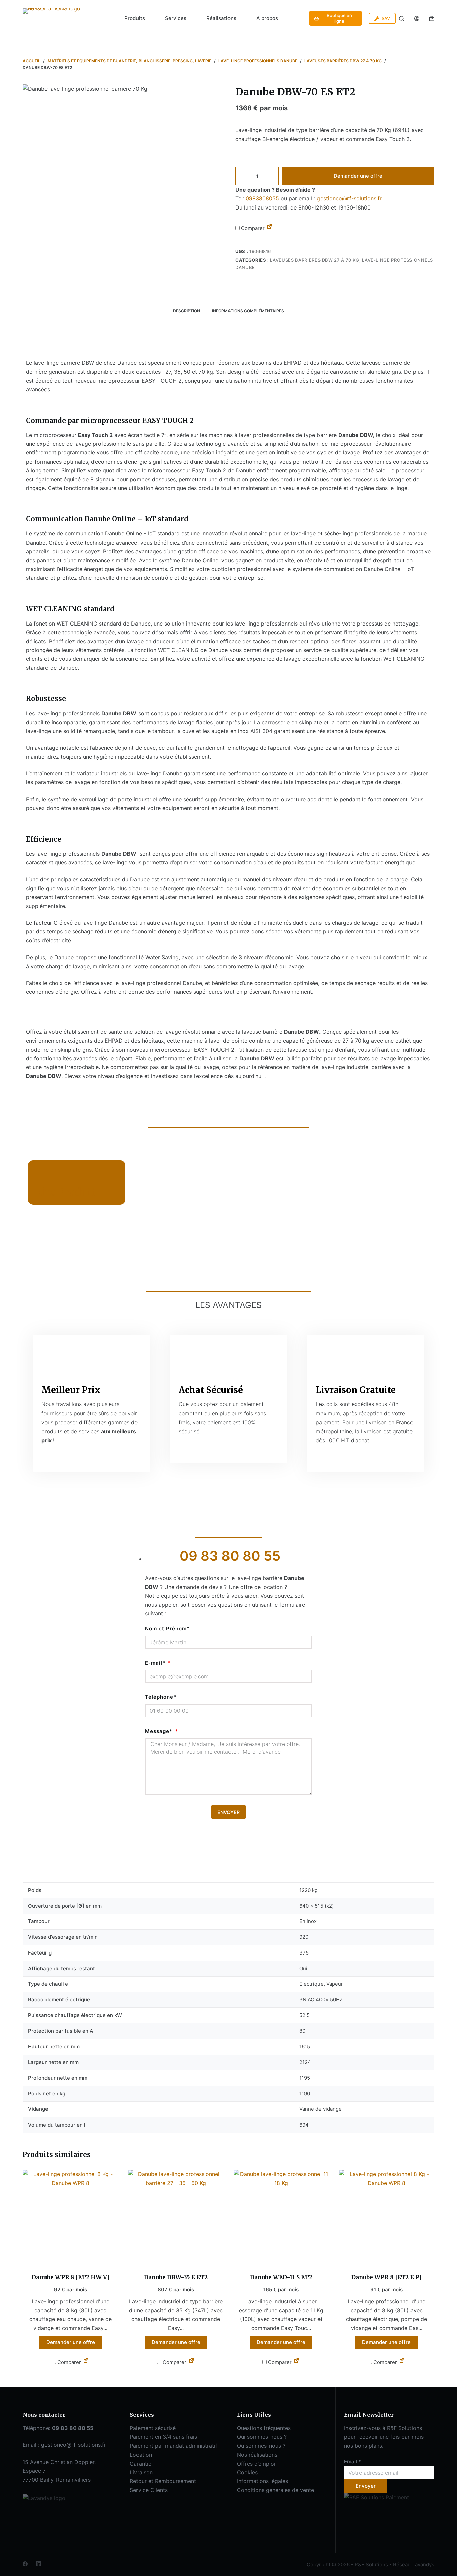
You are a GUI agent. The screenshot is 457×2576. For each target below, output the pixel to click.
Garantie (141, 2464)
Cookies (247, 2472)
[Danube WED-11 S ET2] (281, 2217)
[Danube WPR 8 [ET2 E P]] (387, 2217)
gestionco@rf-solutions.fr (349, 198)
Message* (159, 1731)
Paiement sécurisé (153, 2428)
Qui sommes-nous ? (262, 2437)
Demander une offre (358, 176)
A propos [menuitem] (267, 18)
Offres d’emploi (256, 2464)
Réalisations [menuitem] (221, 18)
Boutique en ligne (339, 18)
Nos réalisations (257, 2455)
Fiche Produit (62, 1192)
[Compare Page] (270, 228)
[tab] (187, 311)
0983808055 (262, 198)
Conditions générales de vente (276, 2490)
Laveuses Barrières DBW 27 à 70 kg (314, 260)
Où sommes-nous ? (261, 2446)
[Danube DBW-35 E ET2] (176, 2217)
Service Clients (149, 2490)
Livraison (141, 2472)
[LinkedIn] (39, 2564)
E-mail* (156, 1663)
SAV (386, 18)
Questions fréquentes (264, 2428)
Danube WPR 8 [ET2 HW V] (71, 2277)
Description (187, 311)
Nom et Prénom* (167, 1628)
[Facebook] (25, 2564)
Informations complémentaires (248, 311)
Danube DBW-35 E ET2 (176, 2277)
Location (141, 2455)
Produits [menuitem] (135, 18)
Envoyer (366, 2486)
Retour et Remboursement (163, 2481)
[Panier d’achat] (432, 19)
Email (352, 2461)
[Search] (402, 19)
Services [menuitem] (176, 18)
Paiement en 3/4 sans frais (163, 2437)
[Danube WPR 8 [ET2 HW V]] (70, 2217)
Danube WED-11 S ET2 (281, 2277)
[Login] (417, 19)
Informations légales (262, 2481)
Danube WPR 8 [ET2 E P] (386, 2277)
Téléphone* (161, 1697)
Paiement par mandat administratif (174, 2446)
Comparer (252, 228)
